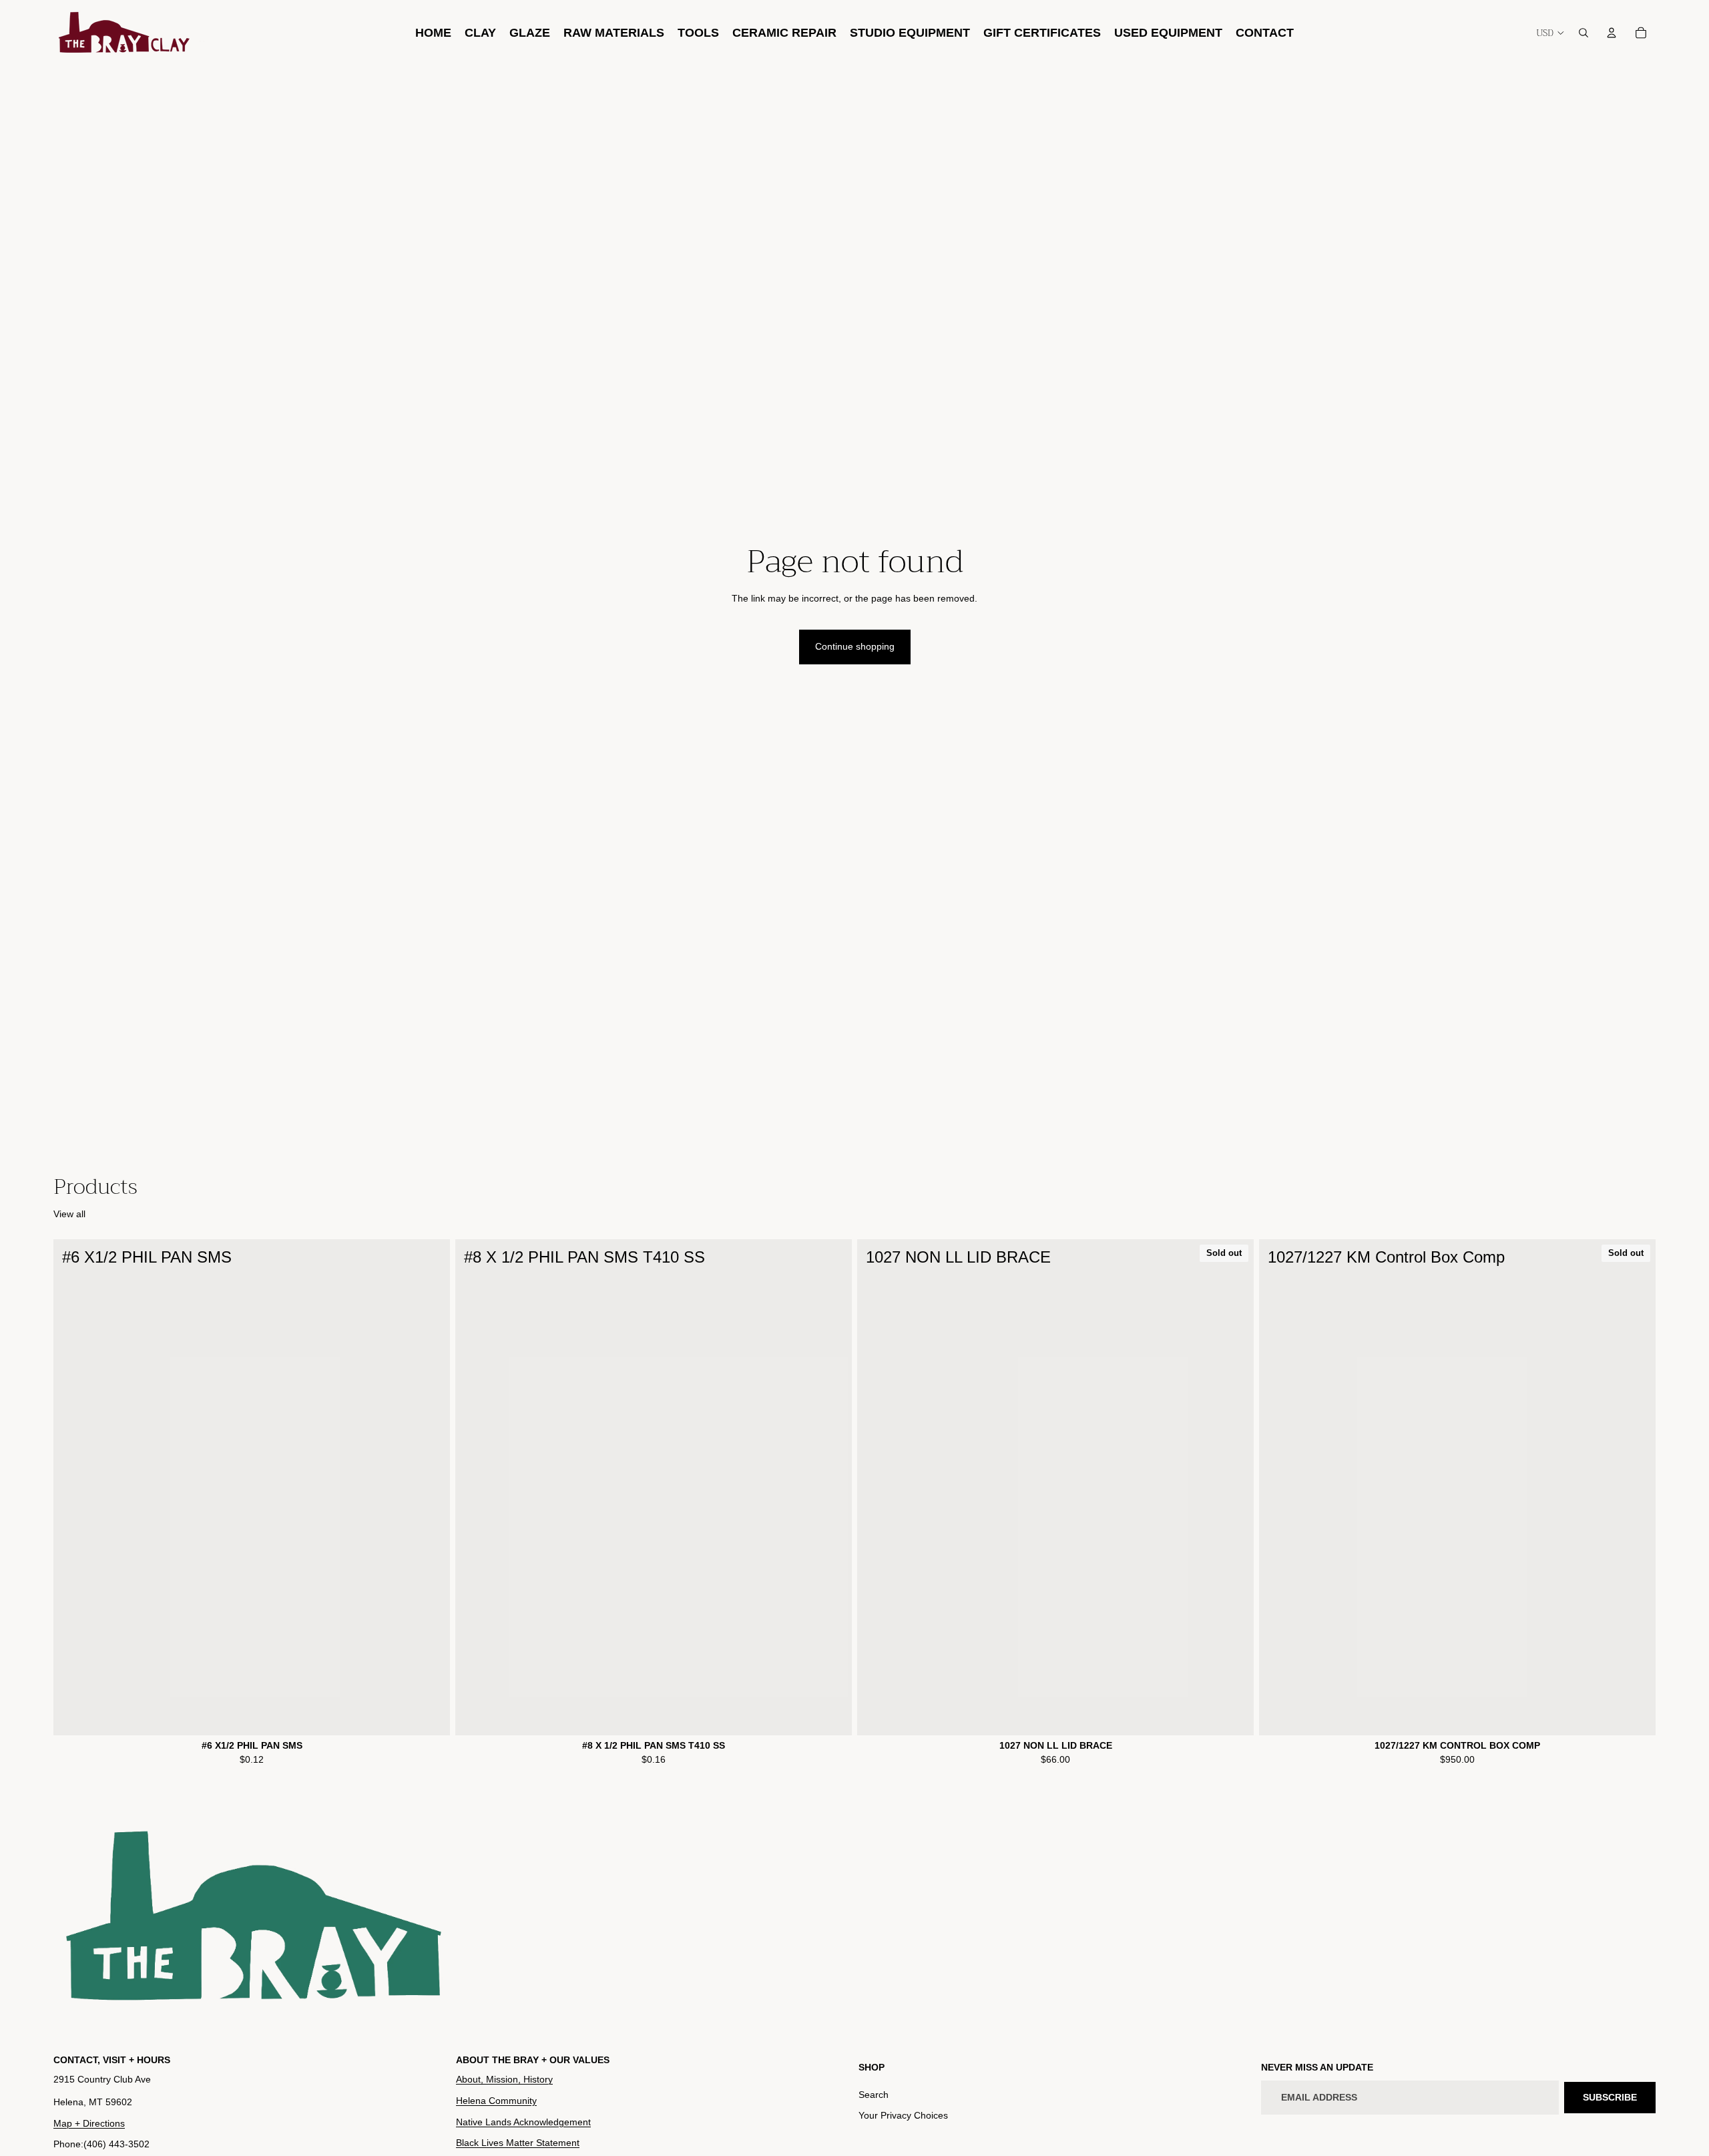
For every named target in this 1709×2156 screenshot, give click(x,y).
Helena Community (496, 2101)
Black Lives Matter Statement (518, 2143)
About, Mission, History (504, 2079)
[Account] (1612, 33)
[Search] (1583, 33)
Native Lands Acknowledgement (523, 2121)
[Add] (429, 1715)
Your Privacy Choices (903, 2115)
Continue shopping (855, 646)
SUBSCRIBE (1610, 2097)
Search (874, 2094)
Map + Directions (89, 2123)
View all (69, 1214)
